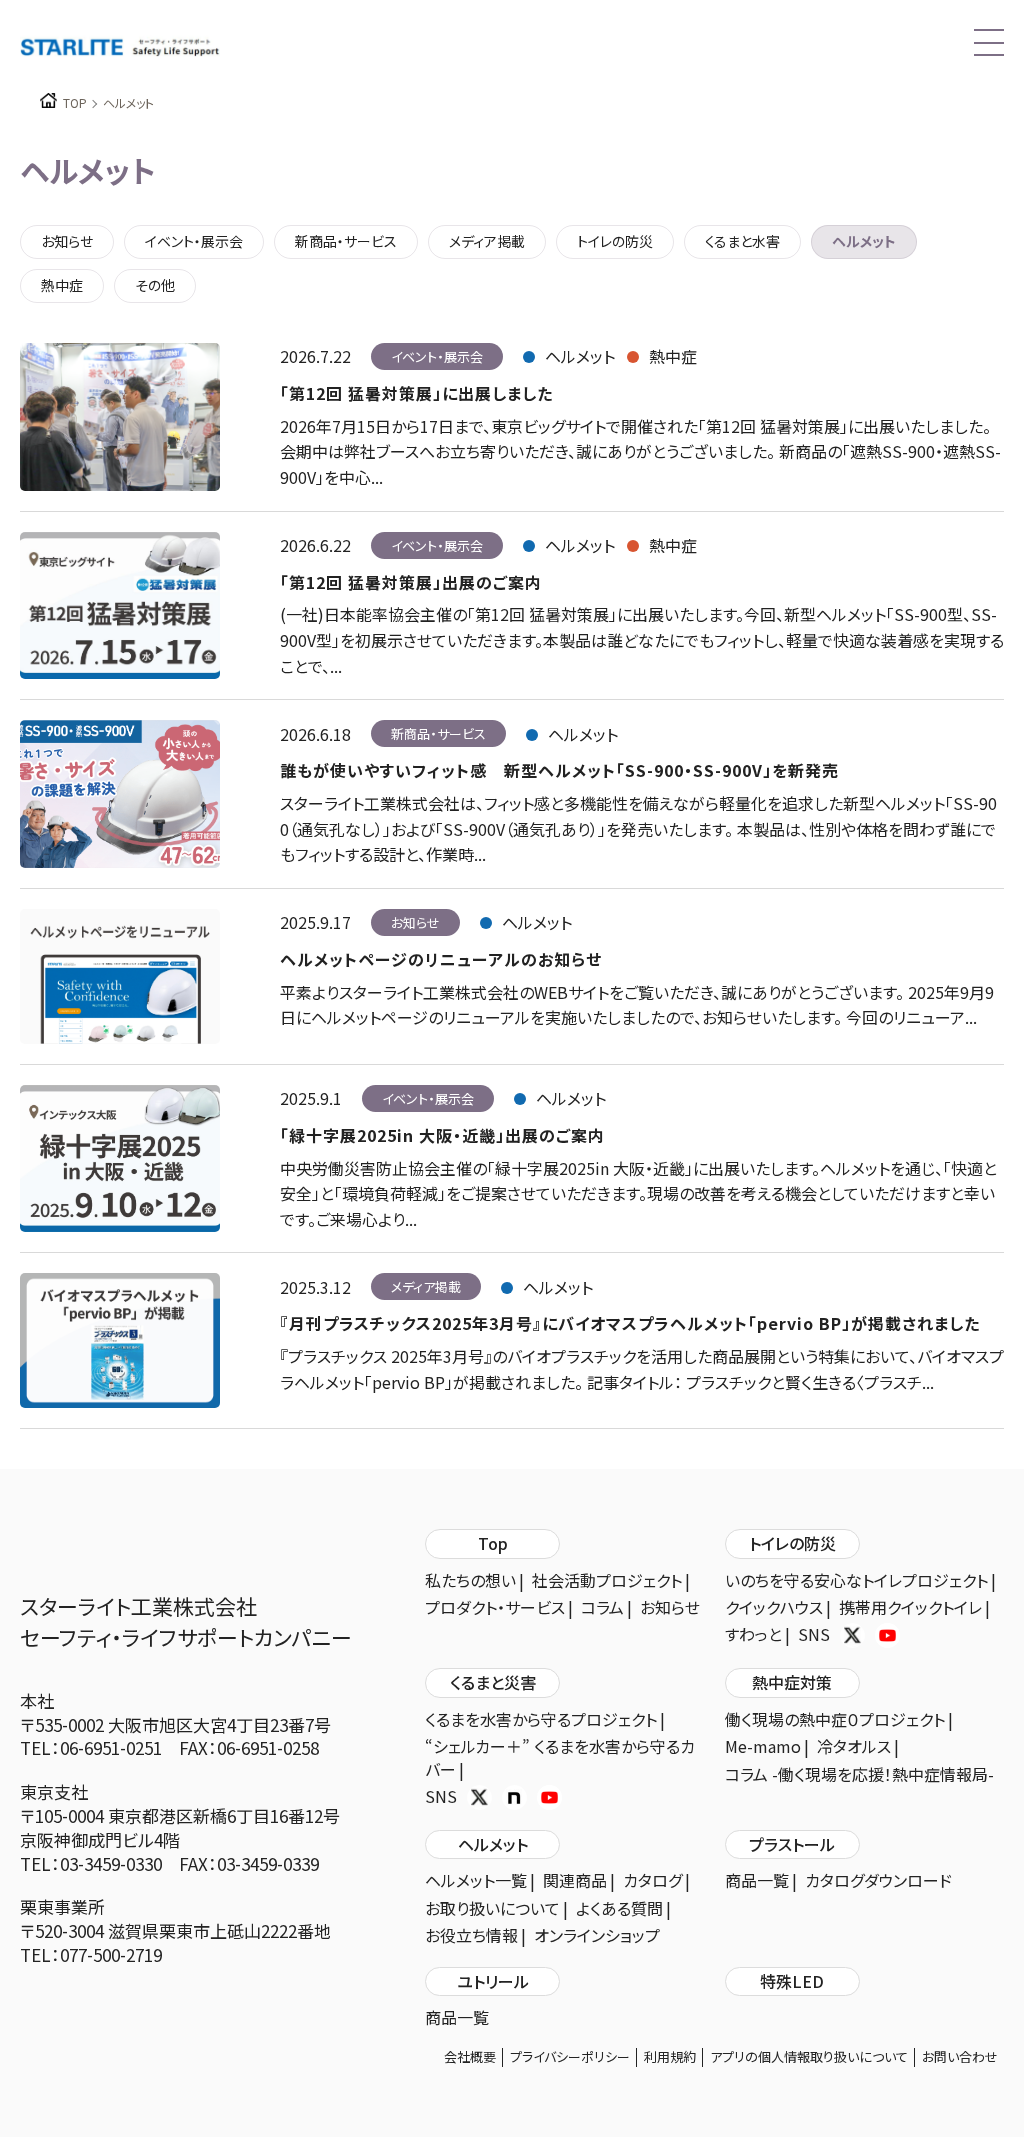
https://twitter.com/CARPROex (479, 1797)
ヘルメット (864, 241)
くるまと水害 (742, 241)
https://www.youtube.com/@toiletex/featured (887, 1635)
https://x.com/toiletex (852, 1635)
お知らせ (67, 241)
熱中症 (62, 285)
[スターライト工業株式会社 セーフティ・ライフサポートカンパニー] (120, 45)
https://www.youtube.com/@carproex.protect (549, 1797)
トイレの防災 (615, 241)
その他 (155, 285)
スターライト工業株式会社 (186, 1622)
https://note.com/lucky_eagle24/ (514, 1797)
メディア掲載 (487, 241)
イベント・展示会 (194, 241)
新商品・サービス (346, 241)
